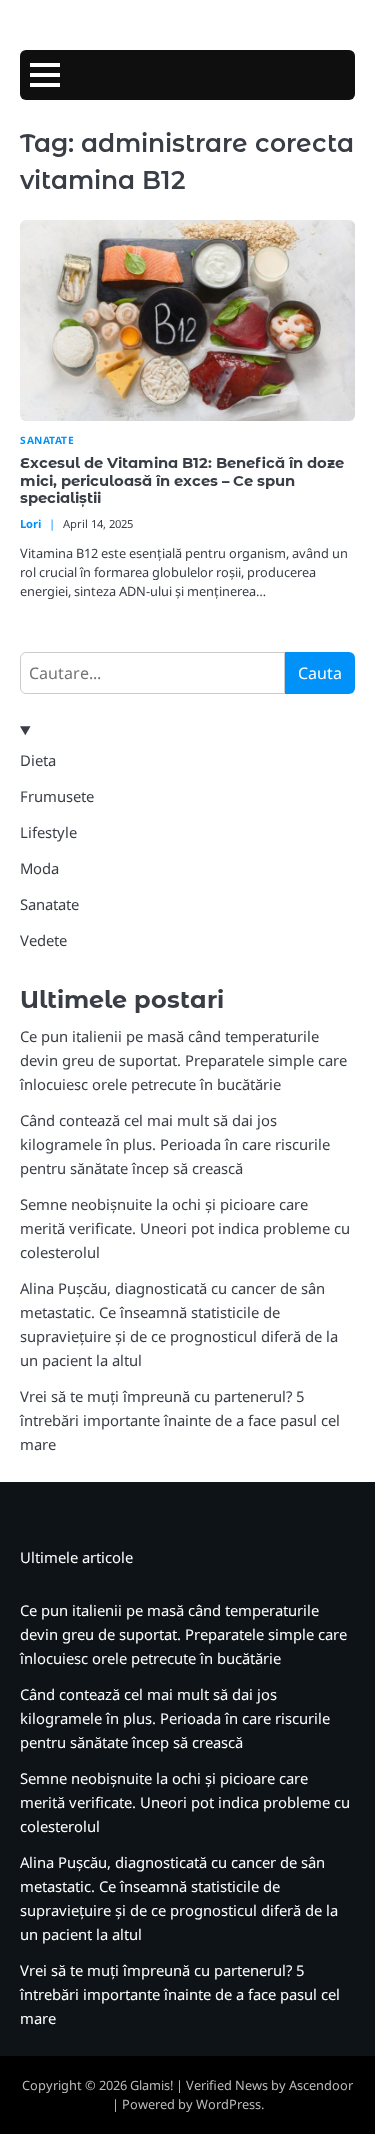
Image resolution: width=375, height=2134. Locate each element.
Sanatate (47, 440)
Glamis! (151, 2085)
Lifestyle (48, 832)
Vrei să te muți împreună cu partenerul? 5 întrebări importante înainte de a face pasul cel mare (180, 1420)
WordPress (228, 2104)
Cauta (320, 673)
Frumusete (57, 796)
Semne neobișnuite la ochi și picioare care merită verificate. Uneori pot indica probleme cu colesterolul (185, 1228)
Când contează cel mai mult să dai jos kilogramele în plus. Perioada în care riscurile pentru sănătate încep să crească (175, 1144)
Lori (30, 523)
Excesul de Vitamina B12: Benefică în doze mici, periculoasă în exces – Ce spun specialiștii (182, 481)
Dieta (38, 760)
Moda (39, 868)
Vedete (43, 940)
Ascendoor (321, 2085)
